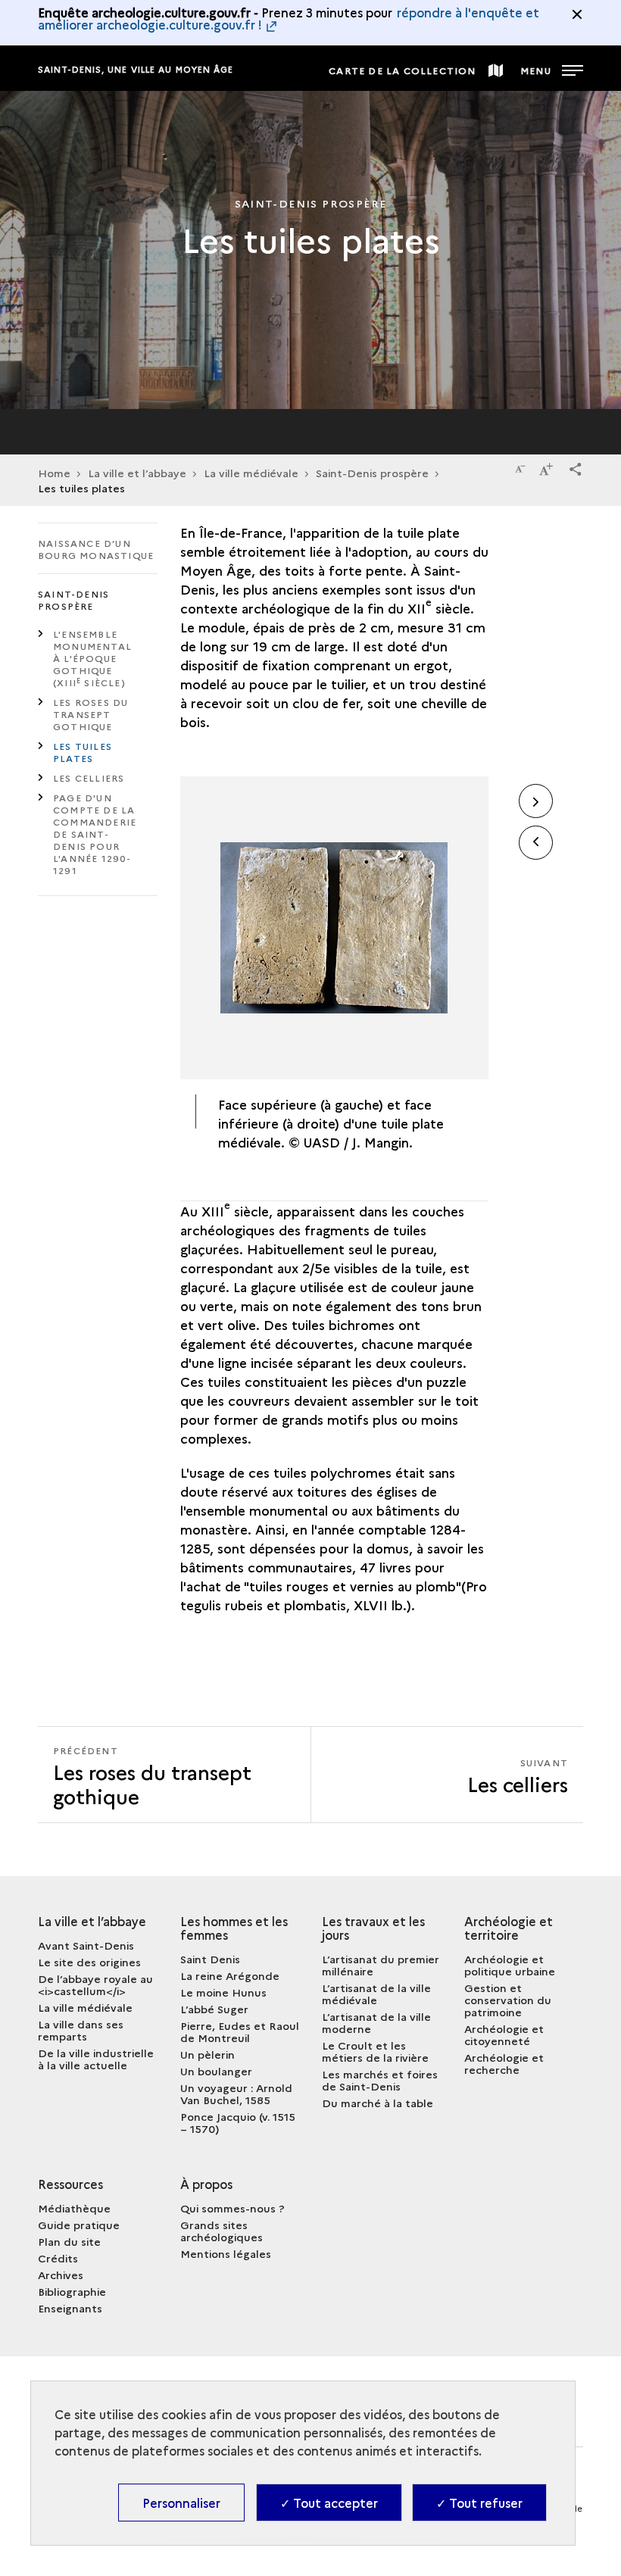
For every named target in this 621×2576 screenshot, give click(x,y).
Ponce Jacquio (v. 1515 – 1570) (238, 2122)
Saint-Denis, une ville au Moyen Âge (136, 69)
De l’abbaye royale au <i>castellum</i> (95, 1984)
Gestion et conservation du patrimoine (508, 2000)
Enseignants (70, 2308)
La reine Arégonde (230, 1975)
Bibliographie (72, 2291)
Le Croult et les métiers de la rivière (375, 2051)
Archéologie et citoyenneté (504, 2034)
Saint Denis (210, 1959)
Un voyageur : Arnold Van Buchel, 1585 (236, 2094)
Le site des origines (89, 1962)
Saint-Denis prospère (372, 473)
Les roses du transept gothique (90, 714)
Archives (61, 2275)
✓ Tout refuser (479, 2503)
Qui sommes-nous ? (232, 2208)
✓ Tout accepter (329, 2503)
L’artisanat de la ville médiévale (376, 1994)
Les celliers (89, 777)
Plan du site (69, 2241)
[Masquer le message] (577, 14)
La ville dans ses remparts (81, 2030)
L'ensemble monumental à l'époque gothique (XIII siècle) (92, 658)
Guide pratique (79, 2225)
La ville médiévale (85, 2007)
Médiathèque (74, 2208)
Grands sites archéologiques (222, 2231)
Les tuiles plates (83, 752)
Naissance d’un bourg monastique (96, 549)
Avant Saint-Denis (86, 1945)
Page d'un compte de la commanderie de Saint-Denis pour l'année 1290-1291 (95, 834)
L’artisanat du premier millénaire (381, 1965)
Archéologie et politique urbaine (510, 1965)
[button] (576, 467)
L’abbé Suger (214, 2009)
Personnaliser (181, 2503)
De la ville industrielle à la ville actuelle (96, 2059)
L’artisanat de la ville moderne (376, 2022)
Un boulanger (216, 2071)
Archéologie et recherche (504, 2063)
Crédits (58, 2258)
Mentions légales (226, 2253)
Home (54, 473)
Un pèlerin (208, 2054)
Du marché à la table (378, 2103)
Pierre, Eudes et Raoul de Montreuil (240, 2031)
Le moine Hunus (223, 1992)
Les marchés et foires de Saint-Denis (380, 2080)
